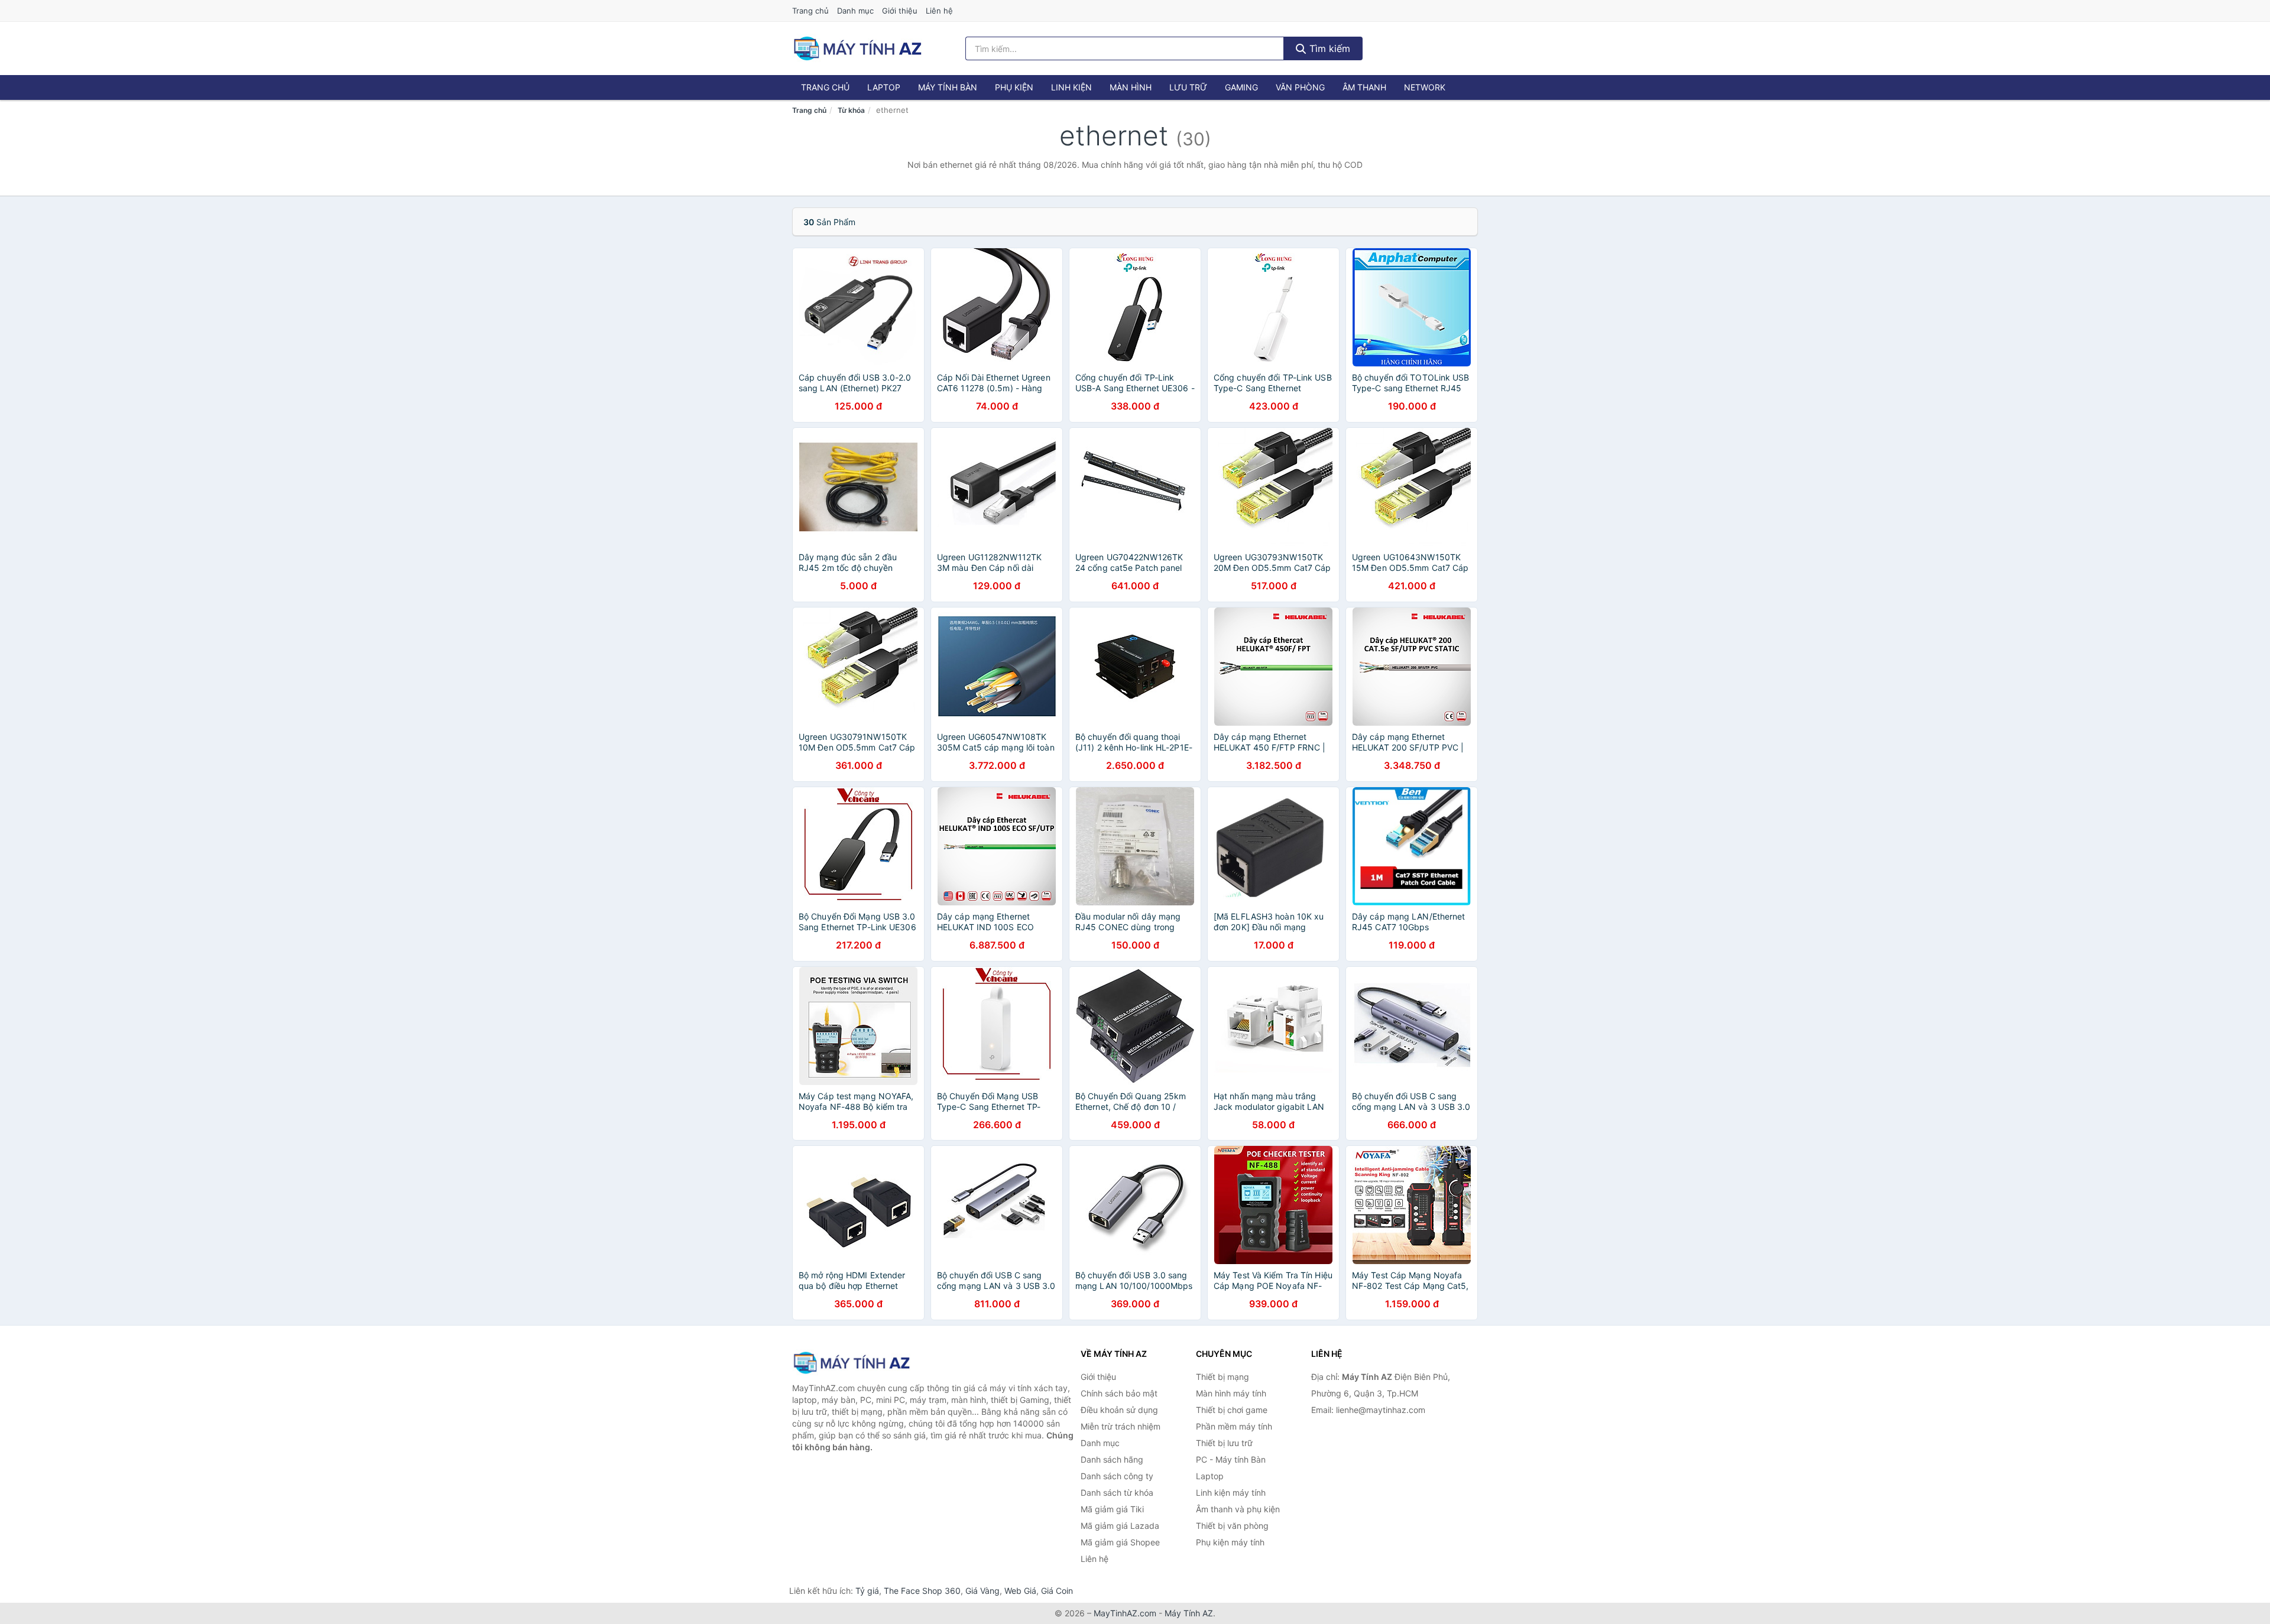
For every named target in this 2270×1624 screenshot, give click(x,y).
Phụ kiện (1014, 87)
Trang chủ (810, 11)
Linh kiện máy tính (1231, 1493)
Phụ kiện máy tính (1230, 1542)
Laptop (884, 87)
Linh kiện (1071, 87)
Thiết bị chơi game (1232, 1410)
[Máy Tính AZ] (851, 1362)
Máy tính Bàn (948, 87)
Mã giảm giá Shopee (1120, 1542)
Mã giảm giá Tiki (1112, 1509)
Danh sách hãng (1112, 1459)
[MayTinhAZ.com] (857, 48)
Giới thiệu (900, 11)
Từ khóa (851, 110)
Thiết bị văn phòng (1232, 1526)
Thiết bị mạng (1222, 1377)
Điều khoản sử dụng (1119, 1410)
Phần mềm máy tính (1234, 1426)
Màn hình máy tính (1231, 1393)
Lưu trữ (1188, 87)
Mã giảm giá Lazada (1120, 1526)
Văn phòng (1300, 87)
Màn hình (1131, 87)
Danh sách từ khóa (1117, 1493)
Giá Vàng (982, 1591)
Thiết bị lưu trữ (1224, 1443)
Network (1425, 87)
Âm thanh (1364, 87)
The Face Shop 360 (922, 1591)
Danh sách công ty (1117, 1476)
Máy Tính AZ (1189, 1613)
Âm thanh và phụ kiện (1238, 1509)
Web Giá (1020, 1591)
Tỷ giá (867, 1591)
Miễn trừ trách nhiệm (1121, 1426)
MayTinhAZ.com (1125, 1613)
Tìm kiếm (1328, 48)
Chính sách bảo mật (1119, 1393)
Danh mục (855, 11)
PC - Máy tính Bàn (1231, 1459)
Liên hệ (939, 11)
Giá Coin (1057, 1591)
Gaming (1241, 87)
